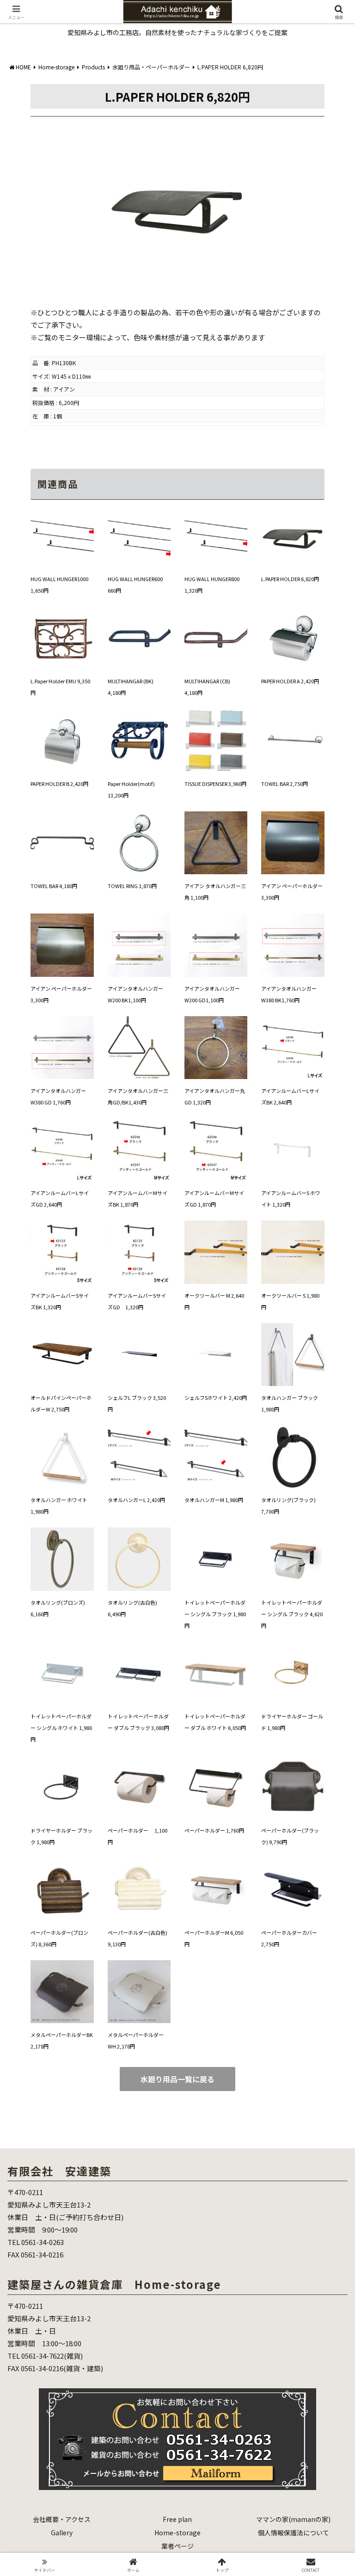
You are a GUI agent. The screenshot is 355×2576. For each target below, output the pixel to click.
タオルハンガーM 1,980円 (214, 1500)
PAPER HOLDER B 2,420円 (59, 784)
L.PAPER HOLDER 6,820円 (290, 579)
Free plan (177, 2519)
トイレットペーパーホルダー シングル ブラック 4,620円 (292, 1614)
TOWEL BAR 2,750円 (285, 784)
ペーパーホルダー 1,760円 (214, 1830)
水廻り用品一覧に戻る (177, 2079)
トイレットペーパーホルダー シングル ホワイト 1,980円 (61, 1728)
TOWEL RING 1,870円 (132, 886)
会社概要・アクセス (62, 2519)
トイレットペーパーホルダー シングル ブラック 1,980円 (215, 1614)
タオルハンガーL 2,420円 (136, 1500)
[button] (328, 1693)
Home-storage (177, 2533)
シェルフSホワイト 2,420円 (216, 1398)
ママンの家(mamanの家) (293, 2519)
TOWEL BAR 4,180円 (54, 886)
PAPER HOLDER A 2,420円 (290, 681)
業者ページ (177, 2546)
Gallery (62, 2533)
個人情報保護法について (294, 2533)
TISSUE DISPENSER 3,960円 (215, 784)
